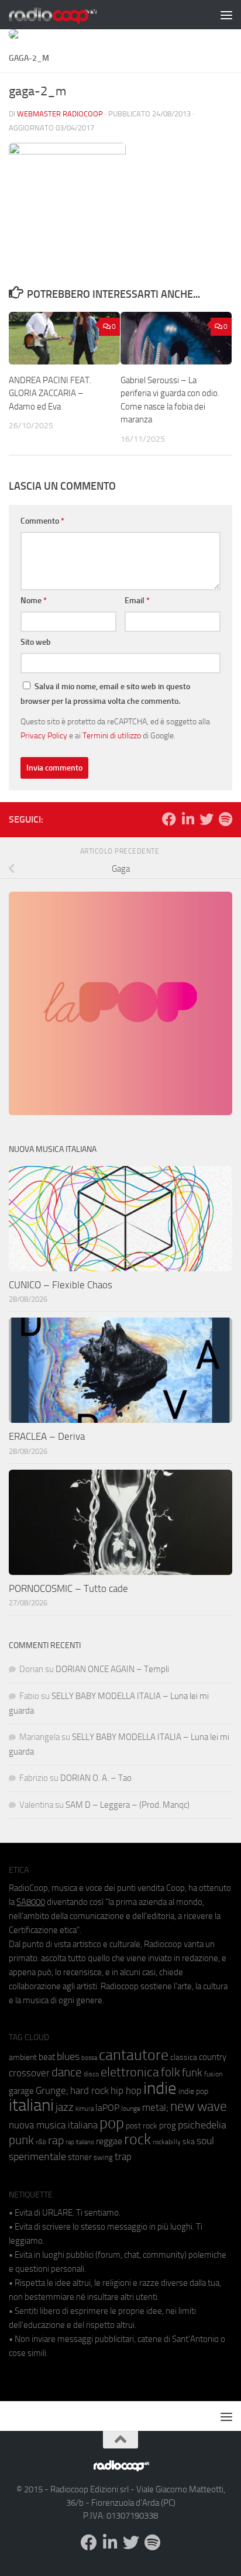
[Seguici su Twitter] (206, 819)
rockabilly (167, 2142)
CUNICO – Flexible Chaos (61, 1285)
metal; (155, 2108)
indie (160, 2088)
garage (21, 2091)
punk (21, 2140)
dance (67, 2072)
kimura (85, 2109)
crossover (29, 2073)
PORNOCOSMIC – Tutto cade (68, 1588)
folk (171, 2072)
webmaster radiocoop (60, 114)
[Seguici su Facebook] (169, 819)
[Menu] (226, 15)
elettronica (130, 2072)
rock (137, 2139)
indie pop (193, 2091)
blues (68, 2056)
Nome (34, 601)
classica (184, 2057)
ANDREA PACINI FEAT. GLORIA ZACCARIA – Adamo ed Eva (50, 393)
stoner (80, 2157)
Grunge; (52, 2091)
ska (189, 2142)
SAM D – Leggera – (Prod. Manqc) (128, 1805)
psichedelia (202, 2125)
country (213, 2057)
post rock (142, 2126)
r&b (41, 2142)
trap (123, 2157)
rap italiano (80, 2142)
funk (192, 2073)
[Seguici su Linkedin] (188, 819)
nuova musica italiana (53, 2125)
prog (168, 2126)
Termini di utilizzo (112, 735)
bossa (89, 2058)
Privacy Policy (44, 735)
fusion (213, 2074)
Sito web (36, 642)
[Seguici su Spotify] (225, 819)
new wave (199, 2106)
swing (103, 2157)
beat (47, 2057)
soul (205, 2141)
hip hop (126, 2090)
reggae (109, 2141)
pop (112, 2123)
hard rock (89, 2091)
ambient (23, 2057)
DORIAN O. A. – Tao (96, 1778)
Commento (42, 521)
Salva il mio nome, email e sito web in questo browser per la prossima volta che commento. (105, 694)
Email (137, 601)
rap (56, 2140)
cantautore (134, 2055)
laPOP (107, 2108)
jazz (65, 2107)
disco (91, 2074)
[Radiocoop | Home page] (68, 15)
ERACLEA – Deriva (47, 1436)
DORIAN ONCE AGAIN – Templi (112, 1669)
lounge (131, 2109)
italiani (31, 2105)
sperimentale (37, 2157)
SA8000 (31, 1902)
